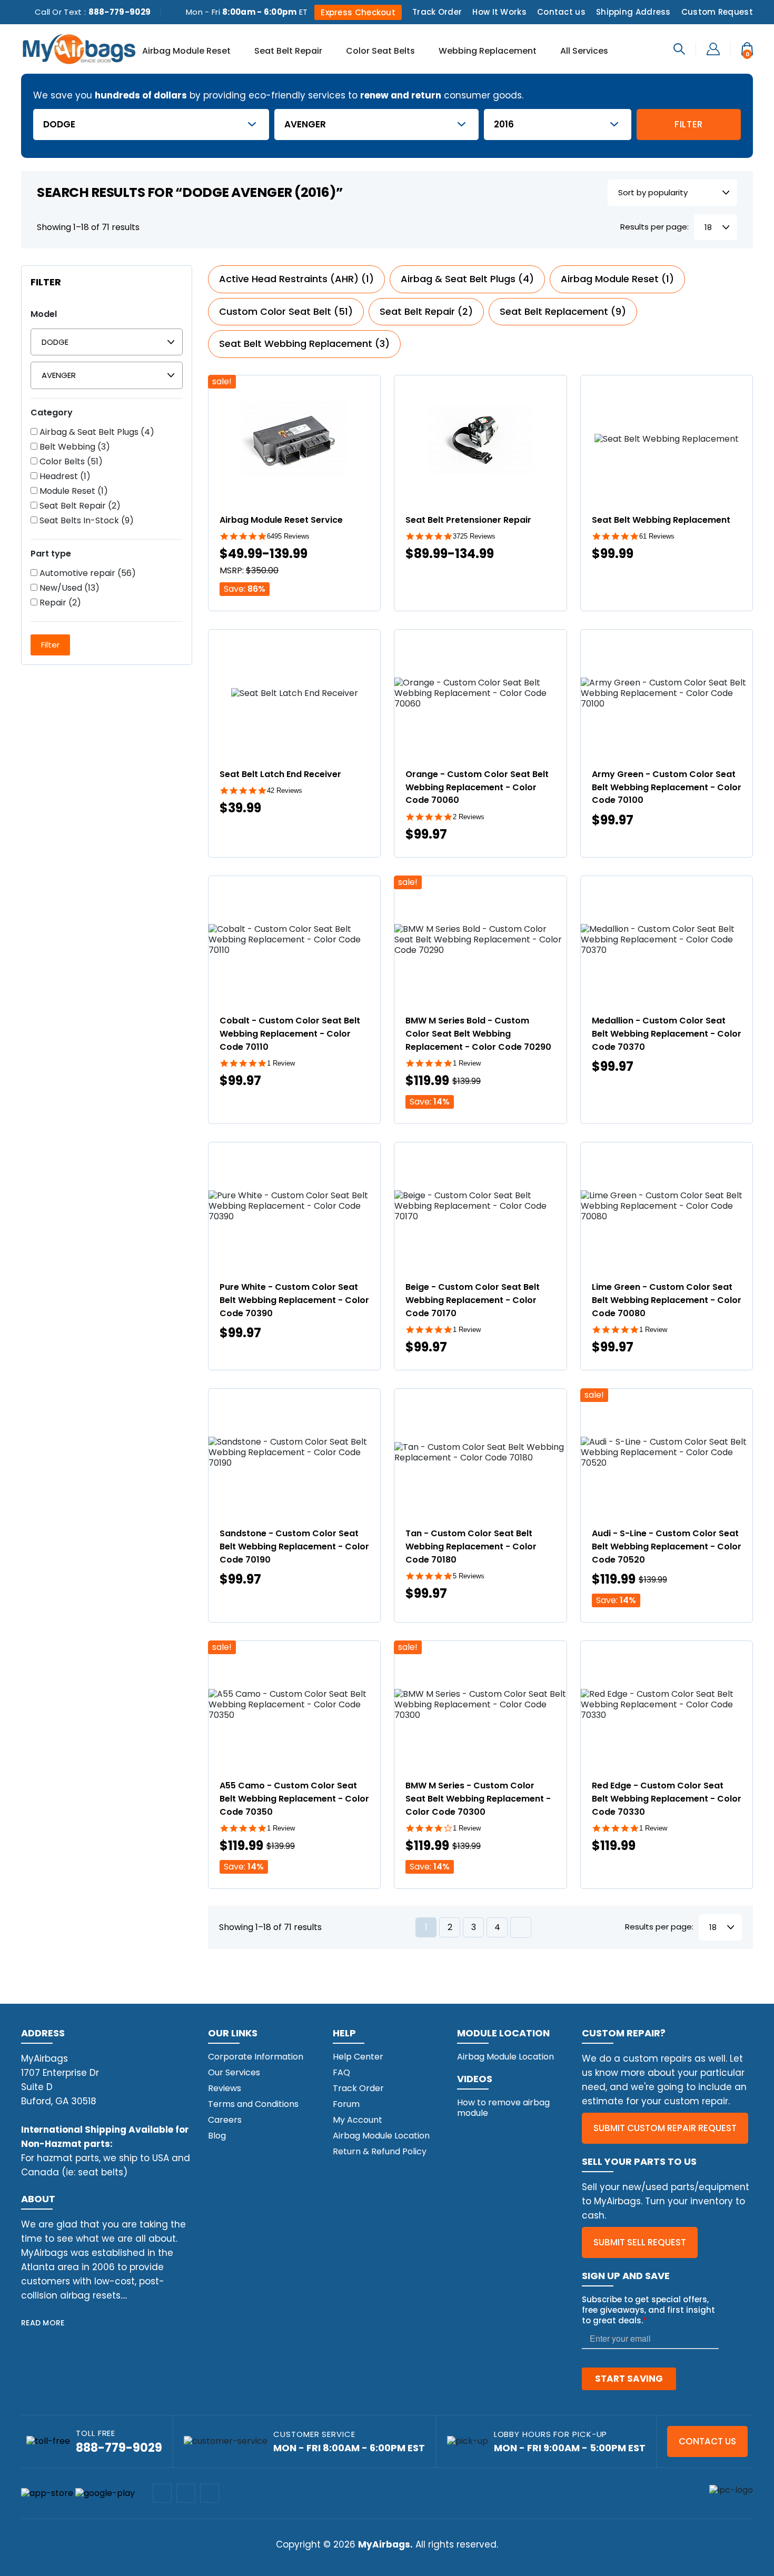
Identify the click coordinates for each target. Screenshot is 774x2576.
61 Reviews (657, 536)
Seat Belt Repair (288, 52)
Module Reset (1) (73, 491)
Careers (225, 2120)
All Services (584, 52)
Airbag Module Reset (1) (617, 279)
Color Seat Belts (380, 52)
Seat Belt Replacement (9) (563, 311)
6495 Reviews (288, 536)
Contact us (561, 12)
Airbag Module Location (381, 2136)
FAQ (341, 2072)
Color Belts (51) (70, 462)
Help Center (358, 2057)
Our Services (234, 2072)
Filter (689, 124)
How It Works (499, 12)
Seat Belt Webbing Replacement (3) (304, 344)
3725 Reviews (474, 536)
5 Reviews (469, 1576)
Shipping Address (633, 12)
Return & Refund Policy (380, 2151)
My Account (358, 2120)
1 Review (281, 1063)
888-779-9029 (120, 12)
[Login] (713, 48)
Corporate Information (256, 2057)
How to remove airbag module (503, 2108)
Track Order (437, 12)
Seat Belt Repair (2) (79, 506)
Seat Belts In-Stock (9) (86, 521)
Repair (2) (59, 603)
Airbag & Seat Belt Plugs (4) (96, 432)
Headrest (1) (64, 476)
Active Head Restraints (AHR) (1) (296, 279)
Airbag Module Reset (186, 52)
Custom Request (717, 12)
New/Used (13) (68, 588)
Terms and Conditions (253, 2104)
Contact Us (707, 2441)
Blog (217, 2136)
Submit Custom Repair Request (665, 2128)
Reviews (225, 2088)
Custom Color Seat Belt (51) (286, 311)
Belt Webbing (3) (74, 447)
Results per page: (654, 227)
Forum (346, 2104)
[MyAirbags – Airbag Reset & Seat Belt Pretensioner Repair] (79, 48)
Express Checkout (358, 12)
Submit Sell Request (640, 2242)
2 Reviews (469, 817)
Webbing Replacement (488, 52)
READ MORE (43, 2323)
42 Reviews (285, 790)
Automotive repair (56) (87, 573)
